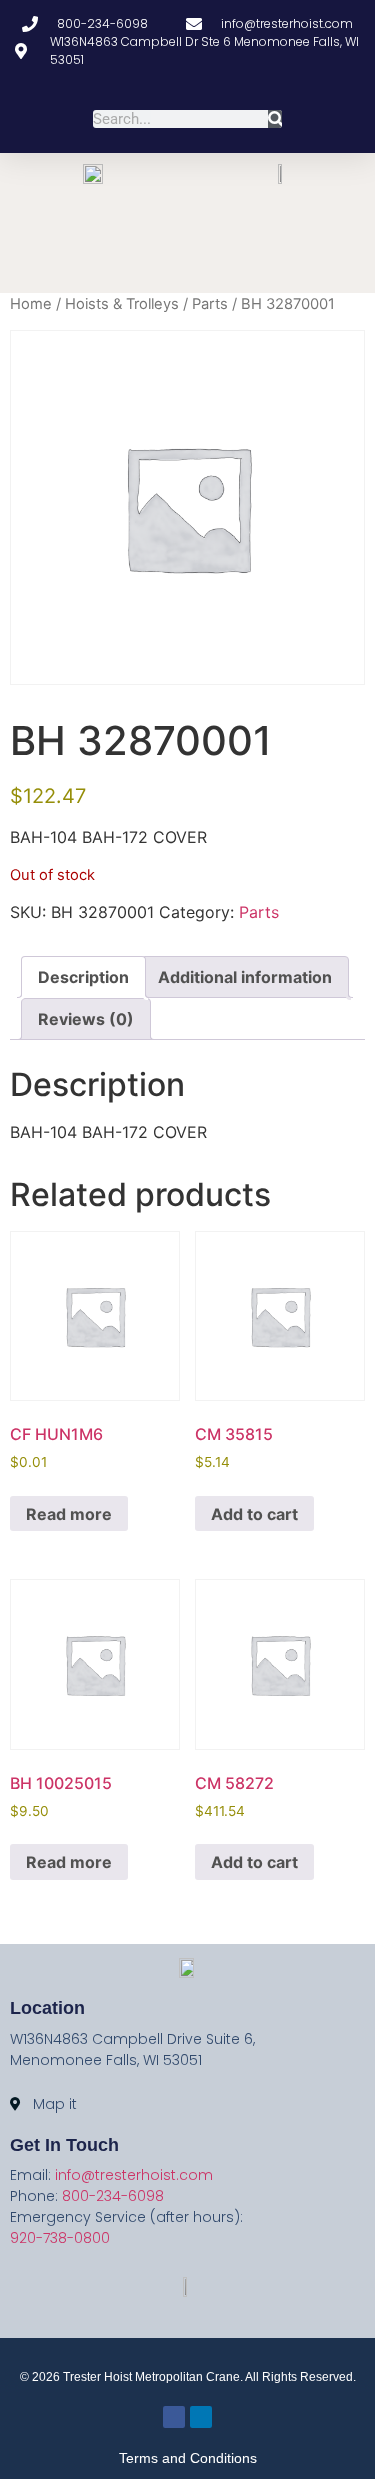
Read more (69, 1514)
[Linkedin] (200, 270)
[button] (188, 222)
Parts (210, 304)
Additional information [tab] (245, 977)
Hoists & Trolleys (122, 304)
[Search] (275, 119)
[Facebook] (174, 2417)
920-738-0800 (60, 2238)
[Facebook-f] (175, 270)
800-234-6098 (113, 2196)
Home (31, 304)
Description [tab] (83, 977)
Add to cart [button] (254, 1514)
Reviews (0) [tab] (86, 1019)
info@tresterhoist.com (134, 2175)
